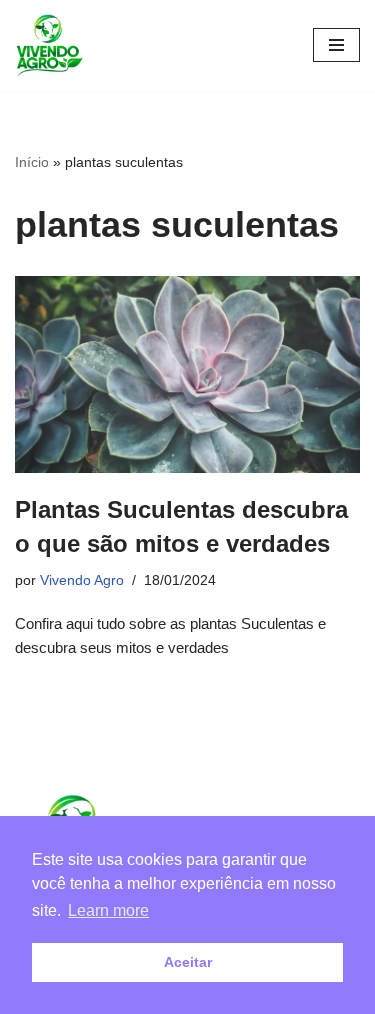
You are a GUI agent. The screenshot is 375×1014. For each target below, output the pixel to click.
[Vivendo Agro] (49, 45)
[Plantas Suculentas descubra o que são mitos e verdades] (187, 374)
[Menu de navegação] (336, 45)
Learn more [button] (108, 910)
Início (32, 162)
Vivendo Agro (82, 580)
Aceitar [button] (188, 962)
